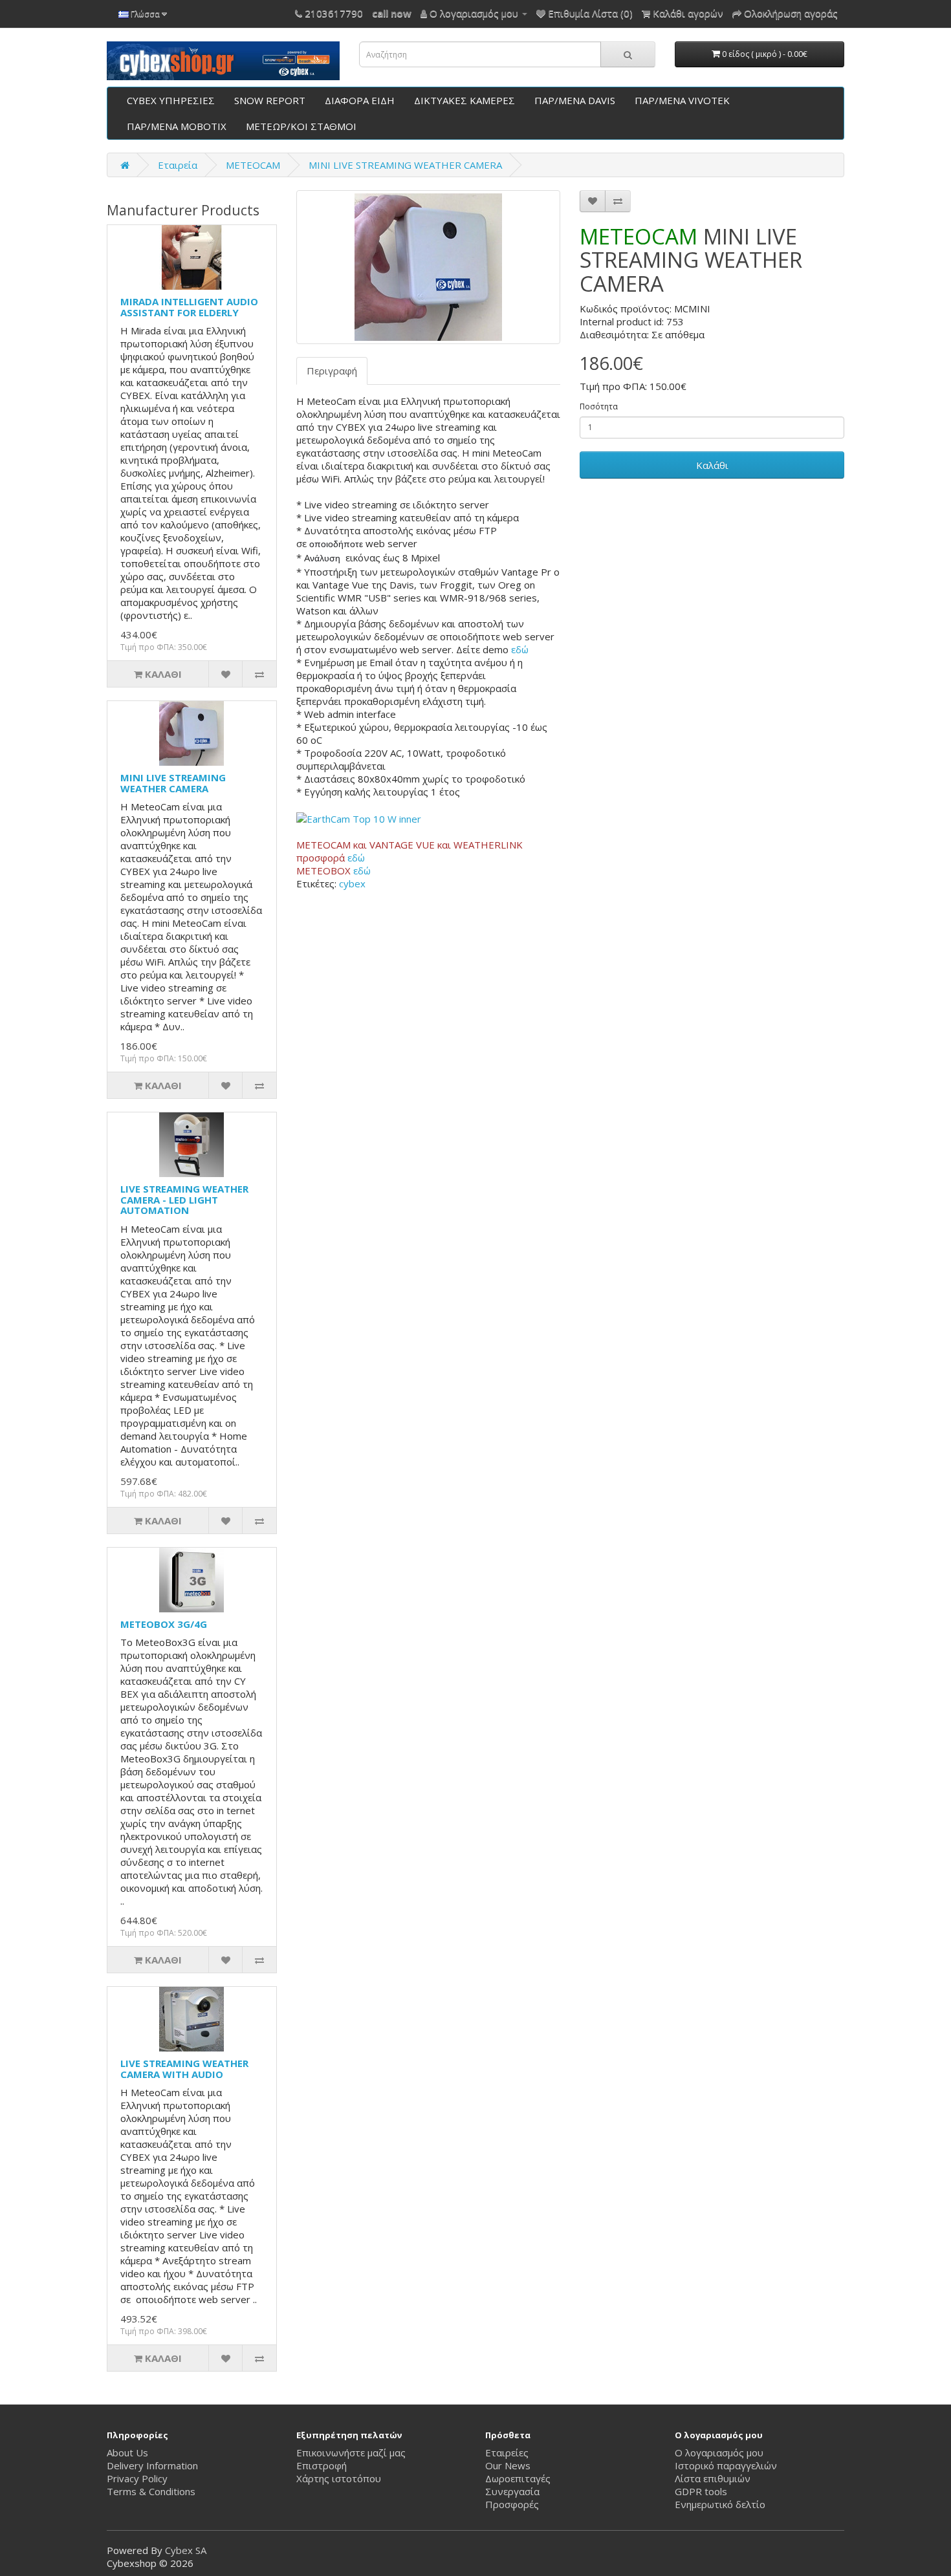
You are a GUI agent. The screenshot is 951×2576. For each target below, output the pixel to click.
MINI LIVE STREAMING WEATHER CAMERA (405, 165)
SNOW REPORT (270, 100)
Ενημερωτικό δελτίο (720, 2504)
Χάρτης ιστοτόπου (339, 2478)
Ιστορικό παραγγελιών (726, 2465)
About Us (127, 2452)
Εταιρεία (178, 165)
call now (392, 13)
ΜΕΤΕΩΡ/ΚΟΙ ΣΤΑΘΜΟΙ (301, 126)
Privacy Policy (137, 2478)
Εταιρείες (507, 2452)
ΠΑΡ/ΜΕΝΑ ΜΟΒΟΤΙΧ (177, 126)
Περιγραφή (332, 371)
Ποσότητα (599, 406)
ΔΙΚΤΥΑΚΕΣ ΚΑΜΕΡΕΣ (465, 100)
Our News (508, 2465)
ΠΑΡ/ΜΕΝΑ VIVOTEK (682, 100)
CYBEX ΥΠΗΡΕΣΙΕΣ (171, 100)
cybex (352, 883)
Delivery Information (152, 2465)
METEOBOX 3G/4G (164, 1624)
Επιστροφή (322, 2465)
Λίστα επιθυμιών (713, 2478)
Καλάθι (712, 465)
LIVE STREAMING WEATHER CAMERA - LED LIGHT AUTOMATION (184, 1199)
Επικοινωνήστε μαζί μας (351, 2452)
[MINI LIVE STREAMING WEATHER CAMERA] (429, 267)
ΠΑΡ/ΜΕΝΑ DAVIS (575, 100)
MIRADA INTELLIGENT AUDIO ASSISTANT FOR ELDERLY (189, 307)
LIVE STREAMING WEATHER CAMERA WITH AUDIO (184, 2069)
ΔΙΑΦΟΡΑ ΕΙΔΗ (360, 100)
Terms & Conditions (151, 2491)
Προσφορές (512, 2504)
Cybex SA (186, 2550)
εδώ (520, 649)
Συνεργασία (512, 2491)
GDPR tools (701, 2491)
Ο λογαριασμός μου (719, 2452)
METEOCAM (253, 165)
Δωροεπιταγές (518, 2478)
